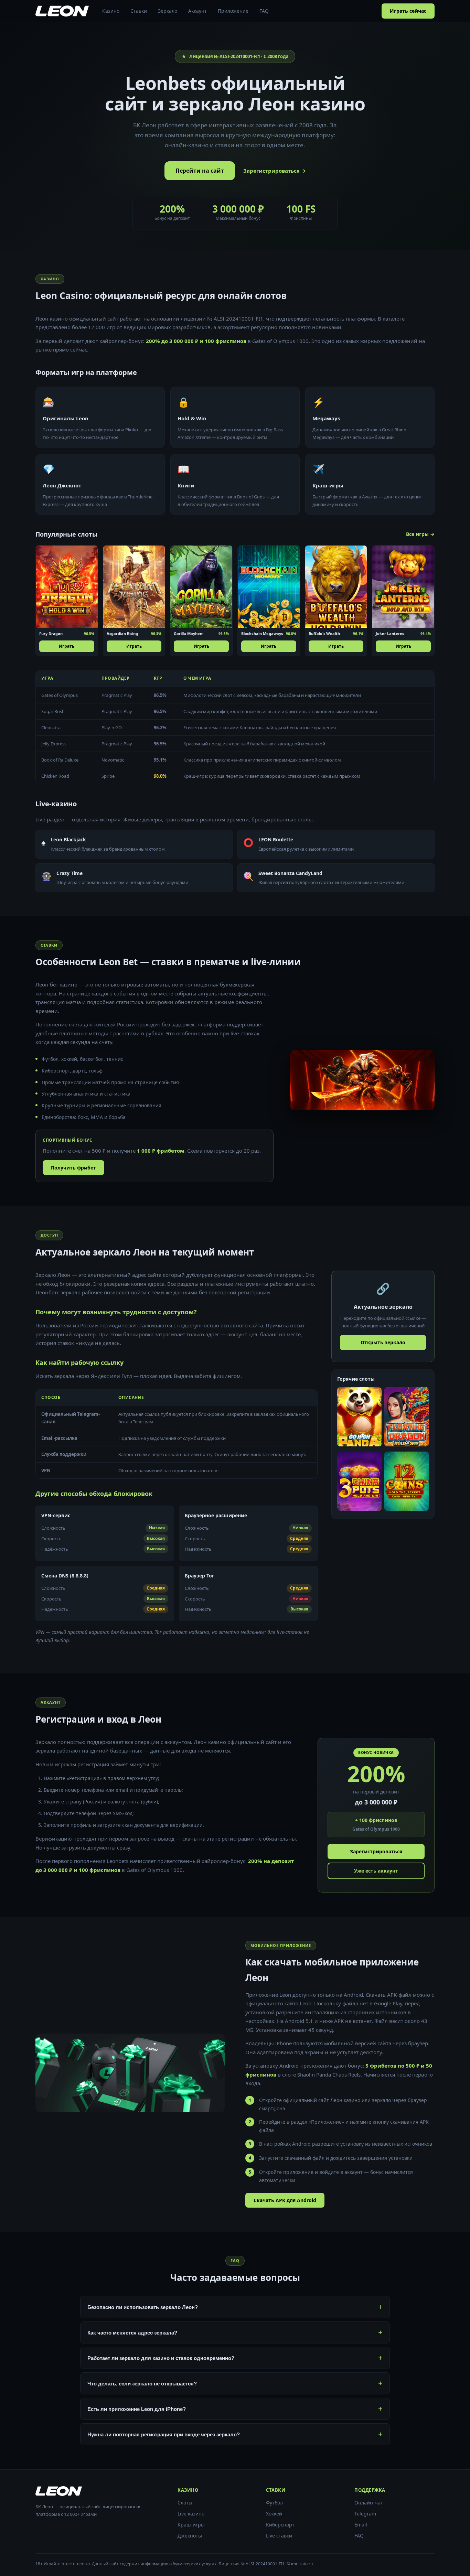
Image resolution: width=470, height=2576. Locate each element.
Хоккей (274, 2514)
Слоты (185, 2503)
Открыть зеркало (383, 1342)
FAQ (264, 11)
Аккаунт (197, 11)
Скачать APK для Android (285, 2200)
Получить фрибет (73, 1168)
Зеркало (168, 11)
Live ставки (279, 2536)
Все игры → (420, 534)
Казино (111, 11)
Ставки (139, 11)
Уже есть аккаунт (376, 1871)
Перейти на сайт (200, 171)
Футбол (274, 2503)
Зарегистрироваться (376, 1851)
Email (361, 2525)
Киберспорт (280, 2525)
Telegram (365, 2514)
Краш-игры (191, 2525)
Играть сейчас (408, 11)
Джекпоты (190, 2536)
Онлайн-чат (369, 2503)
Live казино (191, 2514)
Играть (67, 646)
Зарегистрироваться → (275, 171)
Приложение (233, 11)
